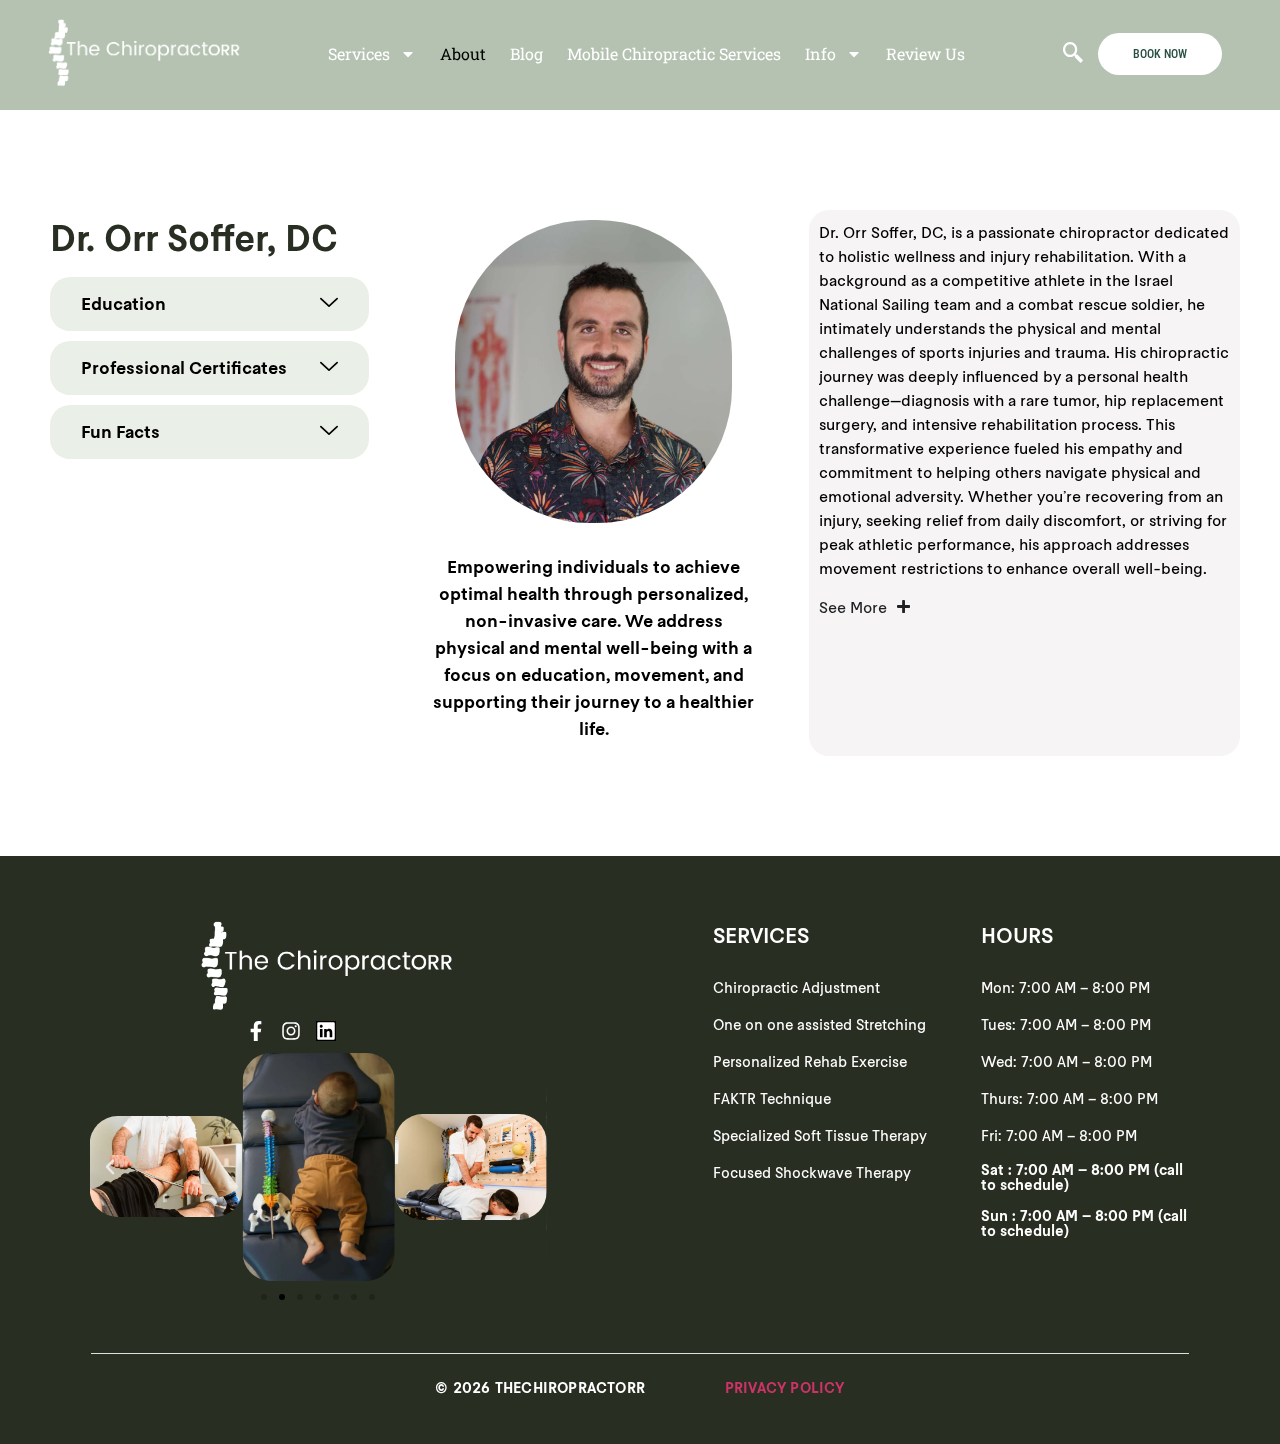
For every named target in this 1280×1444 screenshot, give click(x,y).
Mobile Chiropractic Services (674, 53)
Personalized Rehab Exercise (810, 1061)
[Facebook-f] (256, 1031)
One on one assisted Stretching (819, 1024)
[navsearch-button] (1073, 54)
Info (820, 53)
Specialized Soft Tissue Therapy (820, 1135)
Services (359, 53)
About (463, 53)
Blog (526, 53)
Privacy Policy (785, 1387)
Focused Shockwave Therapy (812, 1172)
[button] (110, 1167)
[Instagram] (291, 1031)
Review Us (925, 53)
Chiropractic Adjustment (796, 987)
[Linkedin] (326, 1031)
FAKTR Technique (772, 1098)
